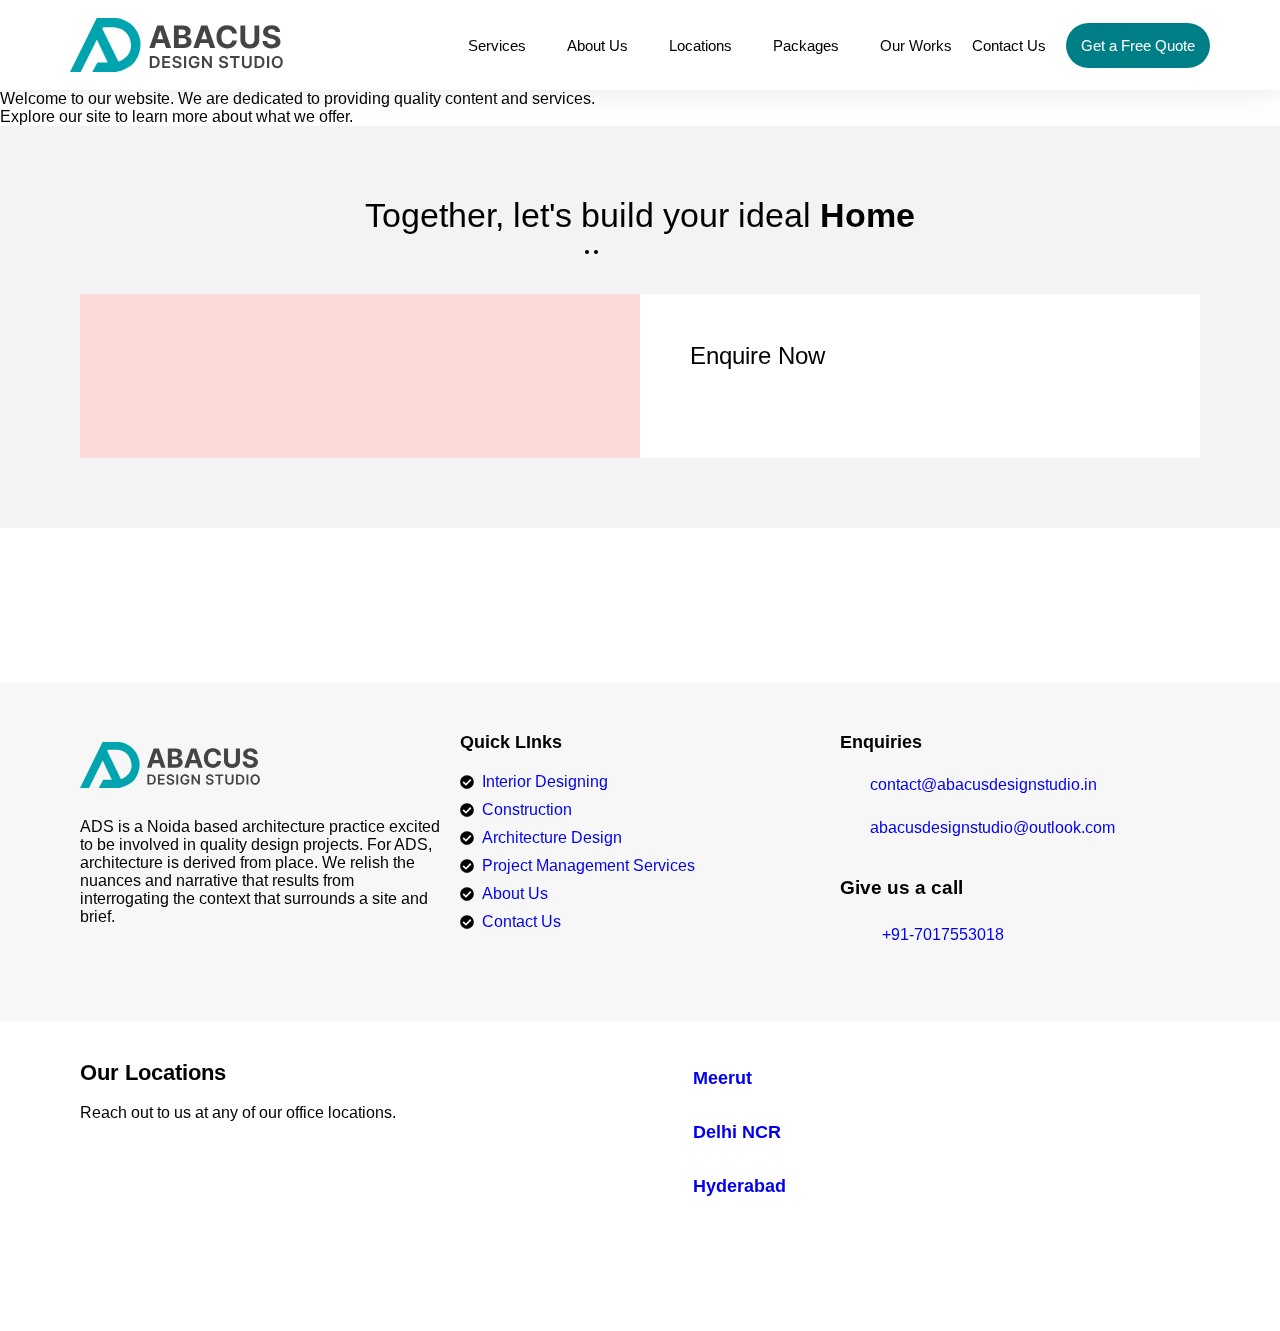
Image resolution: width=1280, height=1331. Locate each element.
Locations (700, 45)
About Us (597, 45)
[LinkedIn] (1147, 1281)
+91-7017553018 (640, 622)
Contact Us (1009, 45)
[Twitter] (1104, 1281)
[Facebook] (1061, 1281)
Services (497, 45)
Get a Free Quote (1138, 45)
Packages (806, 45)
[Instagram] (1190, 1281)
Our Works (916, 45)
